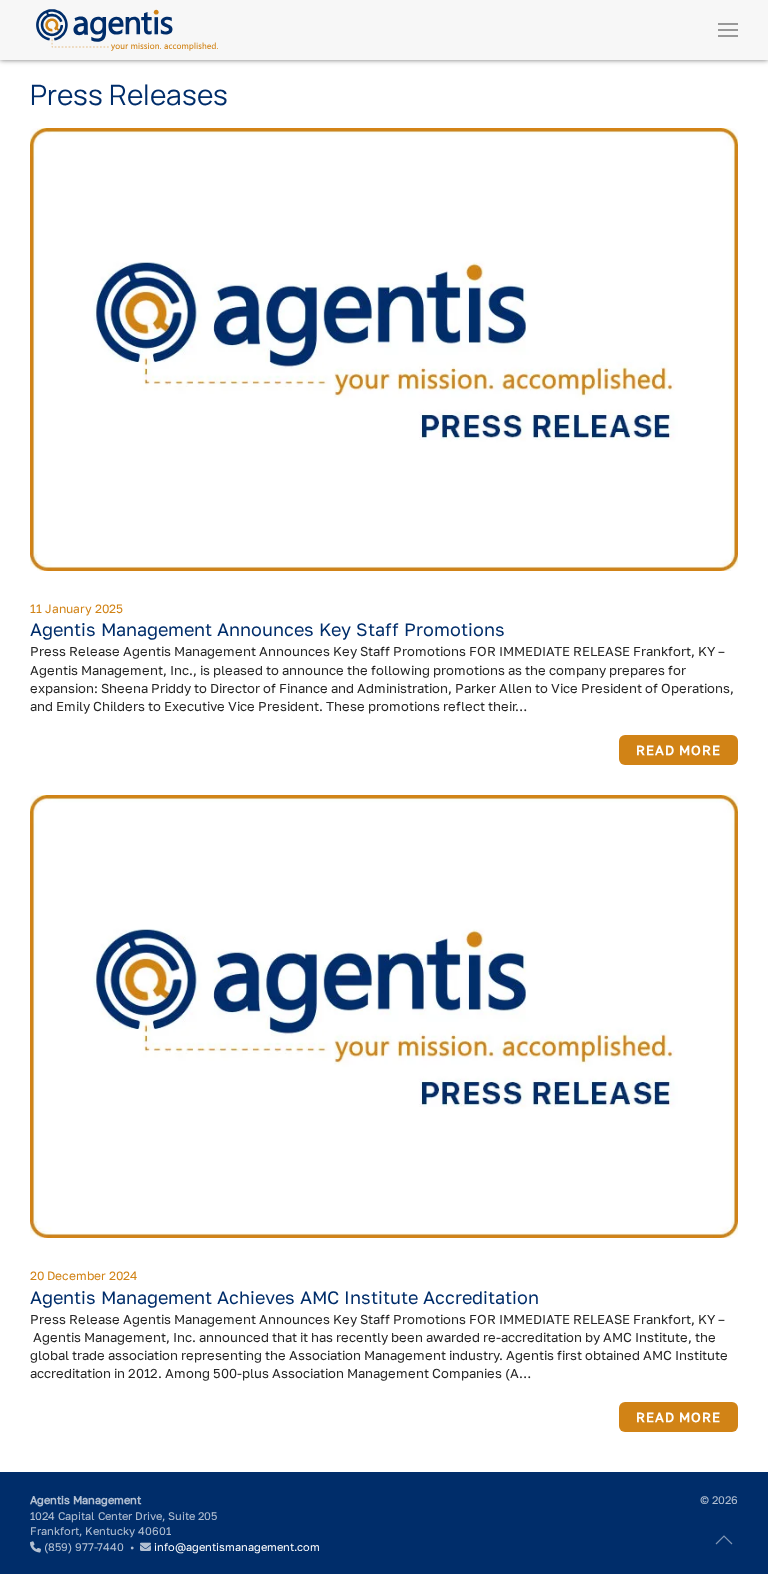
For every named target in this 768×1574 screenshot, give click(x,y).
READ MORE (678, 750)
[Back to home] (127, 30)
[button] (728, 30)
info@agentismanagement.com (237, 1546)
